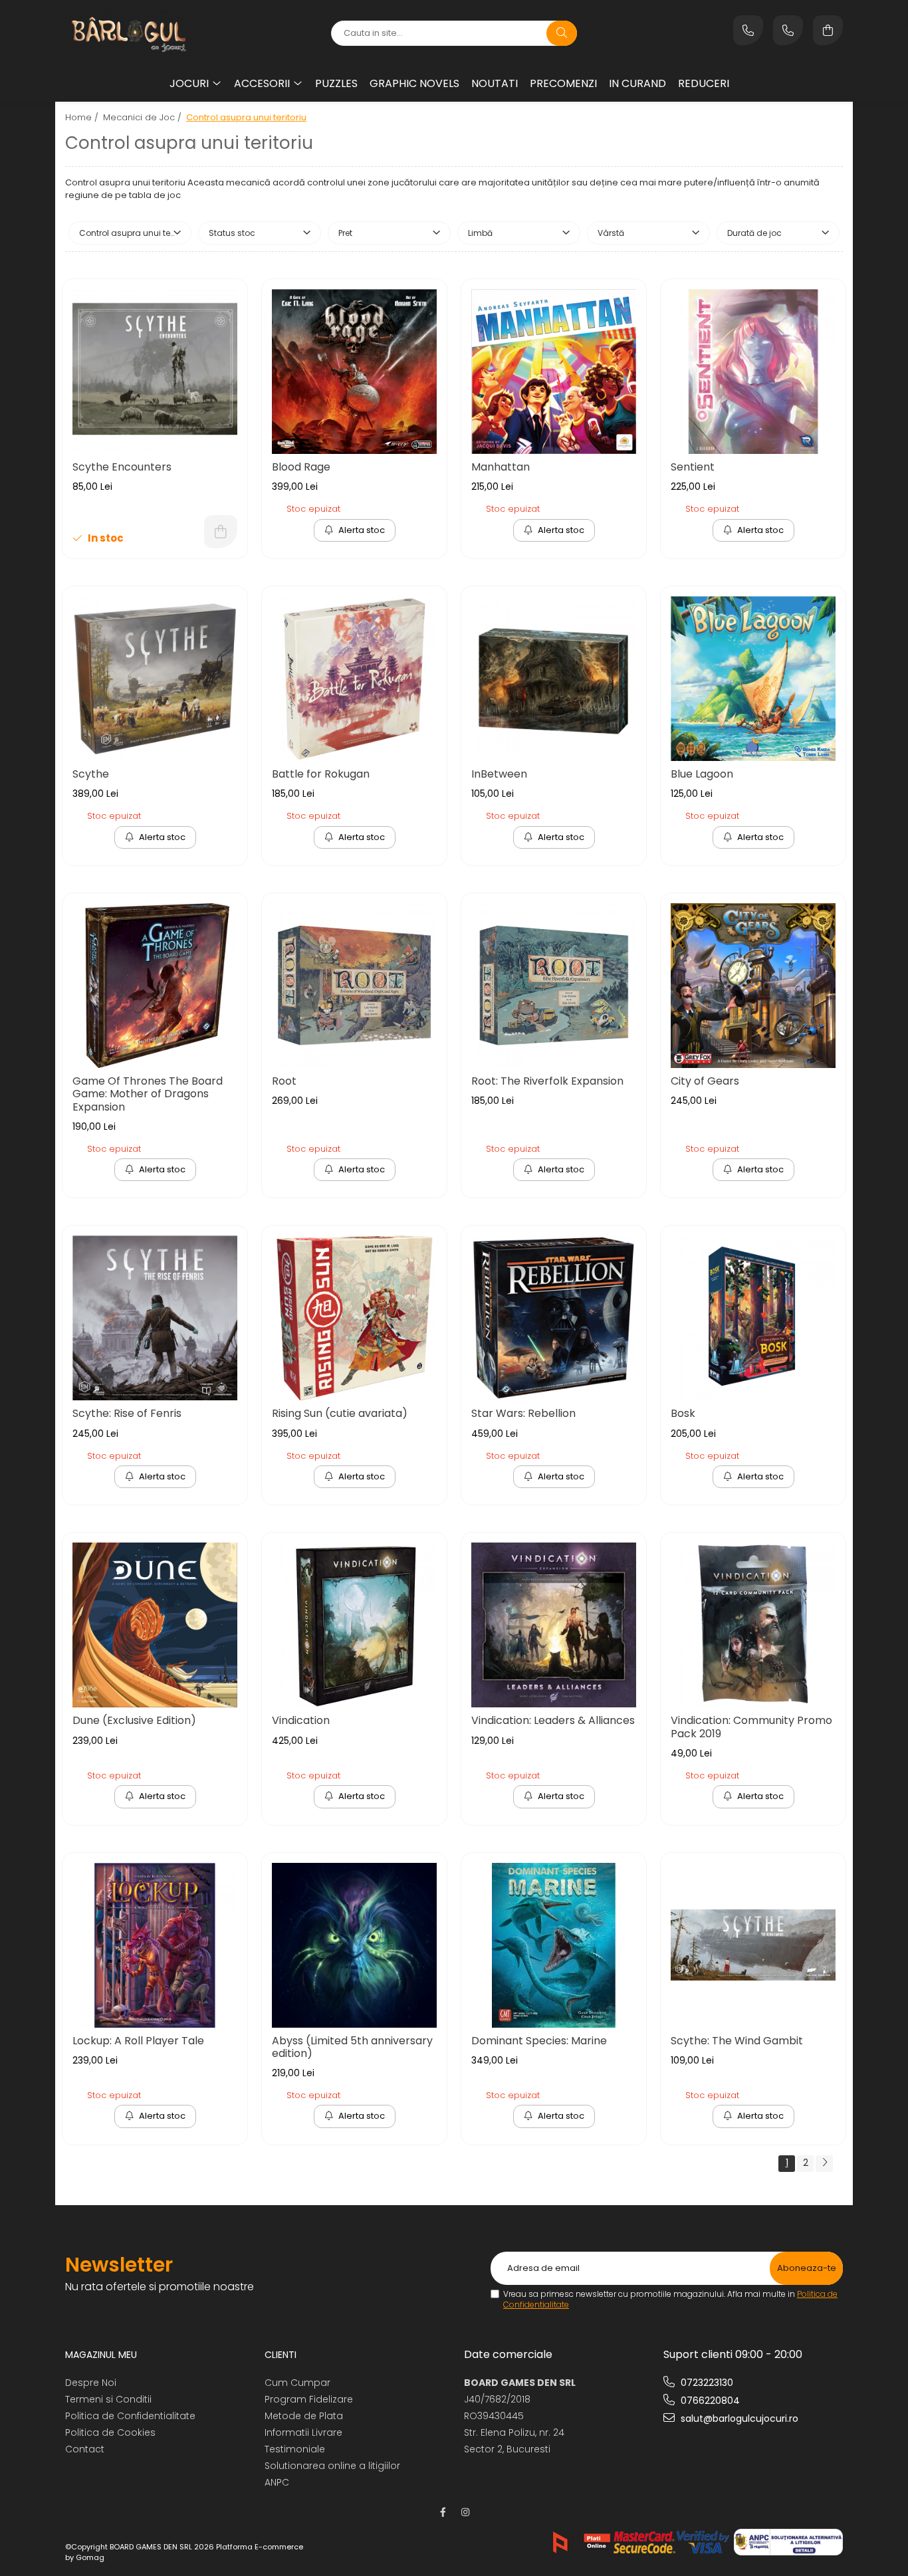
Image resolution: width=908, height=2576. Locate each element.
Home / (83, 117)
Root (284, 1081)
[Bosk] (753, 1318)
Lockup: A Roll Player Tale (138, 2041)
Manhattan (501, 467)
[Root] (354, 986)
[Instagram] (465, 2512)
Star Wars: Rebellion (523, 1413)
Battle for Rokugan (321, 774)
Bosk (683, 1413)
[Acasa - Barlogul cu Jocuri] (148, 33)
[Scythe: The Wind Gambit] (753, 1945)
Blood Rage (301, 467)
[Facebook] (443, 2512)
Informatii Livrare (303, 2432)
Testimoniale (295, 2449)
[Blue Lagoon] (753, 679)
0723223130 (706, 2383)
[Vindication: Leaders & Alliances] (554, 1625)
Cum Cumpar (297, 2383)
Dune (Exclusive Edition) (134, 1720)
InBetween (499, 774)
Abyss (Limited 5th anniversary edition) (352, 2047)
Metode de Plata (304, 2416)
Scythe (91, 774)
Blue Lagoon (702, 774)
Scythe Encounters (122, 467)
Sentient (693, 467)
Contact (85, 2449)
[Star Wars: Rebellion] (554, 1318)
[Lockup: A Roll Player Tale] (155, 1945)
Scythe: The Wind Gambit (737, 2041)
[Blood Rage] (354, 372)
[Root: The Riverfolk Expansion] (554, 986)
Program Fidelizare (309, 2399)
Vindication (301, 1720)
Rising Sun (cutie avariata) (340, 1413)
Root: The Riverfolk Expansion (547, 1081)
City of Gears (705, 1081)
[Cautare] (562, 33)
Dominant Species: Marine (539, 2041)
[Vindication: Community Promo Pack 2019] (753, 1625)
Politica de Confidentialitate (130, 2416)
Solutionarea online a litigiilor (332, 2466)
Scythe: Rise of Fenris (127, 1413)
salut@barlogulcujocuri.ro (738, 2418)
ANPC (277, 2482)
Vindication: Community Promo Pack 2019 (751, 1727)
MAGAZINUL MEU (101, 2355)
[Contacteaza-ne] (748, 30)
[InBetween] (554, 679)
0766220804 (709, 2401)
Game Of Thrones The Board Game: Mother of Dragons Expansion (148, 1094)
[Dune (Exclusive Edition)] (155, 1625)
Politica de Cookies (110, 2432)
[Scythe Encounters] (155, 372)
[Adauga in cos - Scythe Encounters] (221, 532)
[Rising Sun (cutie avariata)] (354, 1318)
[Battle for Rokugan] (354, 679)
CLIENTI (281, 2355)
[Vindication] (354, 1625)
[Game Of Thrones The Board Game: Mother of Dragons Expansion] (155, 986)
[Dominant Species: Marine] (554, 1945)
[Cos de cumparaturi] (828, 30)
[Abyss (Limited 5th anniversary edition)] (354, 1945)
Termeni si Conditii (108, 2399)
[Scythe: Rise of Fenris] (155, 1318)
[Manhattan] (554, 372)
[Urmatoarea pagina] (824, 2164)
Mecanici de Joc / (144, 117)
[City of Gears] (753, 986)
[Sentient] (753, 372)
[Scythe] (155, 679)
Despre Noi (91, 2383)
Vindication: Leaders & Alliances (553, 1720)
